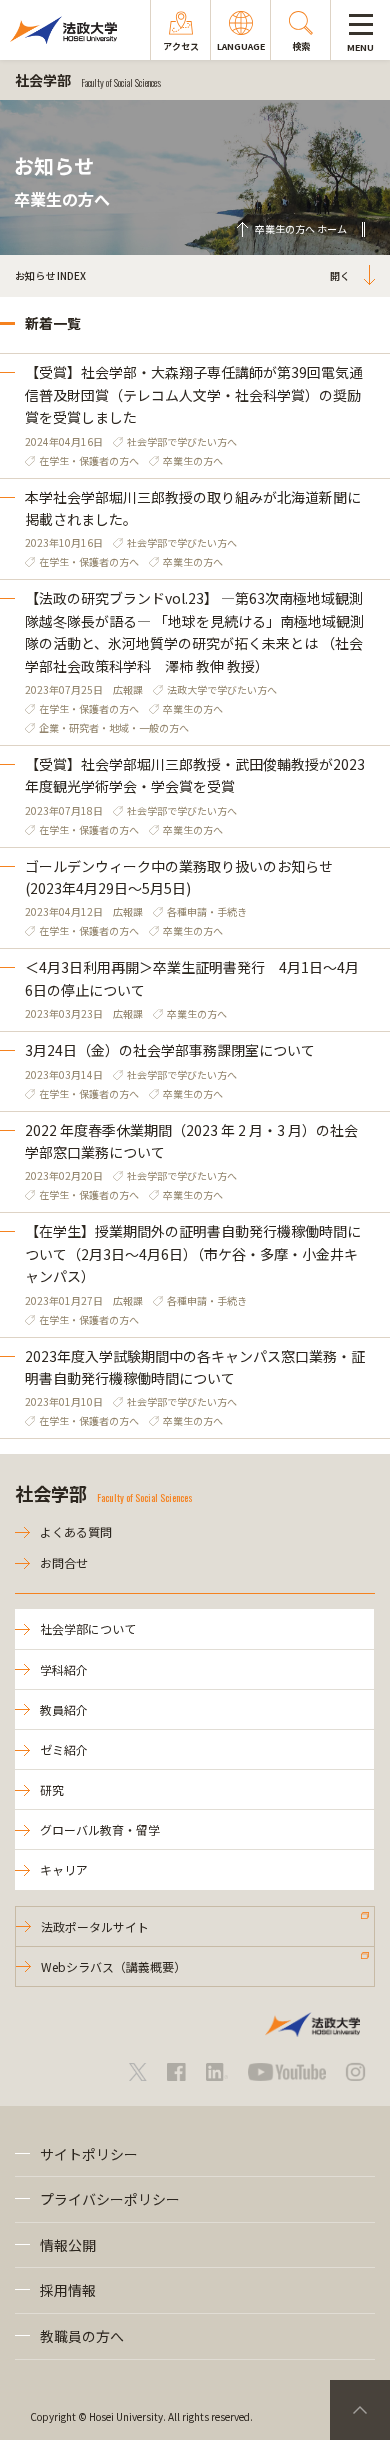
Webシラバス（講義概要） (113, 1966)
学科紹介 (64, 1669)
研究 (52, 1789)
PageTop (360, 2410)
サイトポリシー (89, 2154)
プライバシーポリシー (110, 2199)
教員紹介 (64, 1709)
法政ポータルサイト (95, 1926)
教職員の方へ (82, 2336)
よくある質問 (76, 1531)
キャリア (64, 1869)
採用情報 (68, 2290)
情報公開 (68, 2245)
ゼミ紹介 (64, 1749)
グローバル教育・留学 (100, 1829)
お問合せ (64, 1562)
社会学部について (88, 1628)
